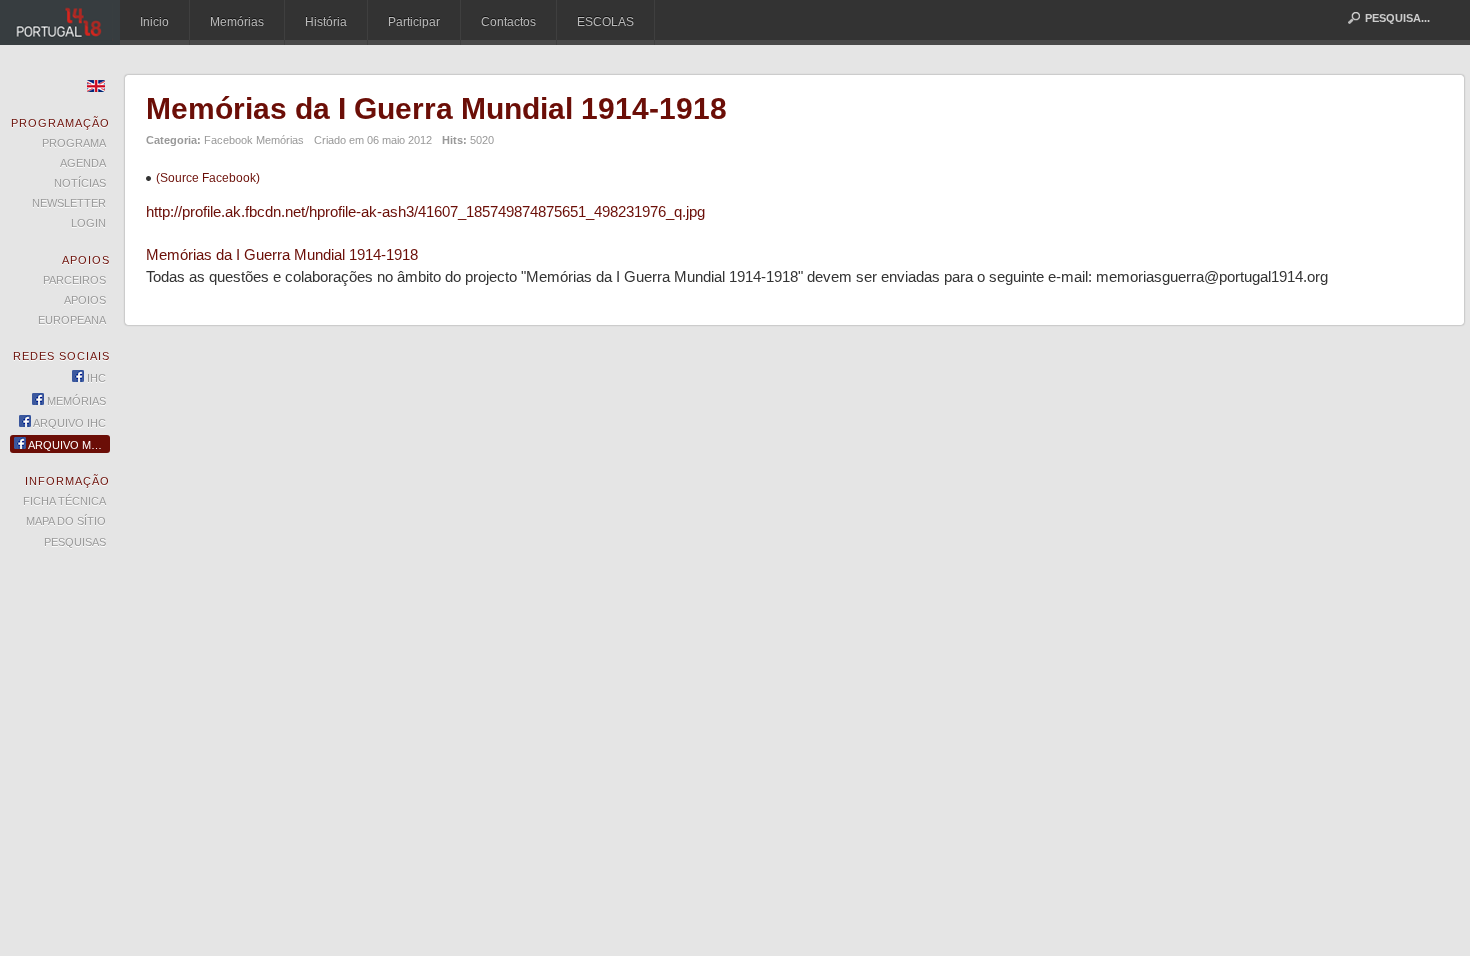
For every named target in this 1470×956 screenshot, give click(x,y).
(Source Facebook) (208, 178)
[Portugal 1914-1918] (60, 22)
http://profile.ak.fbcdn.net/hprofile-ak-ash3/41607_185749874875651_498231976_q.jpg (425, 212)
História (326, 22)
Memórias (237, 22)
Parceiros (74, 280)
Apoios (85, 300)
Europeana (72, 320)
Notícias (80, 183)
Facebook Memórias (254, 140)
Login (88, 223)
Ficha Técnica (64, 501)
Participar (414, 22)
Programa (74, 143)
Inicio (154, 22)
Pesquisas (75, 542)
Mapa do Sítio (66, 521)
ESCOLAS (605, 22)
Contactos (508, 22)
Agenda (83, 163)
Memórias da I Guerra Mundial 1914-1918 (436, 108)
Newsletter (69, 203)
